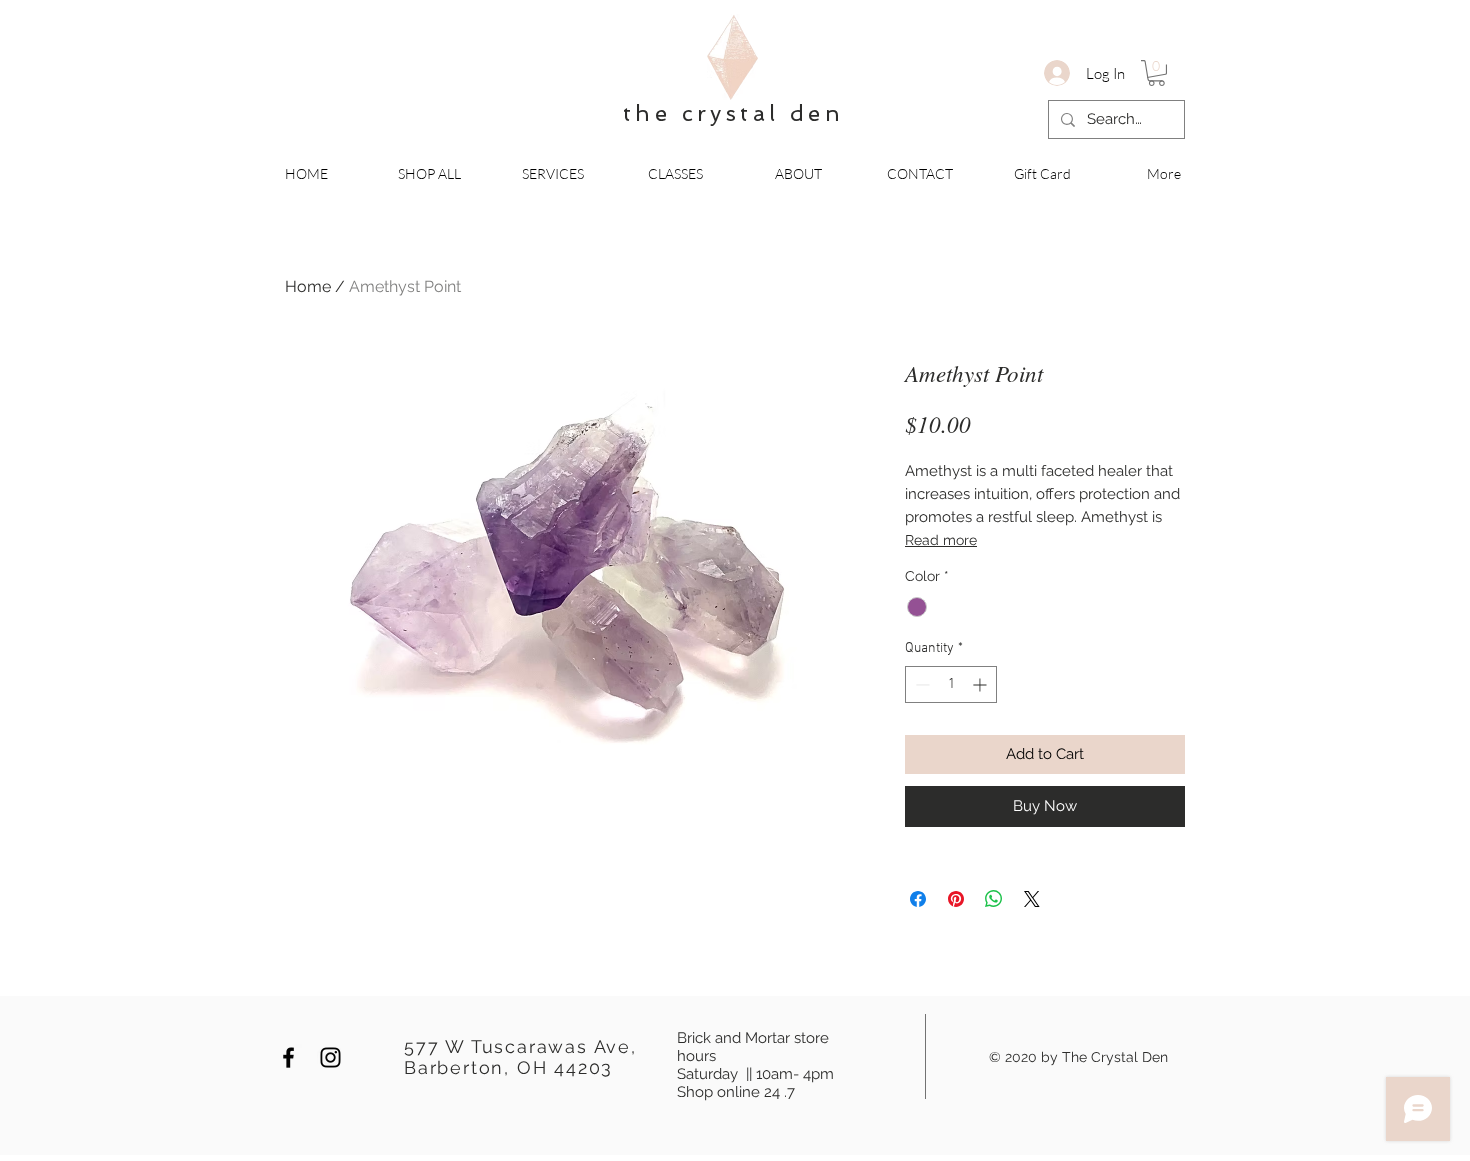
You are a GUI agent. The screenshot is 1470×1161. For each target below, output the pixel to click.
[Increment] (981, 684)
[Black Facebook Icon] (288, 1057)
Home (308, 286)
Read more (941, 540)
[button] (1156, 73)
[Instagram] (330, 1057)
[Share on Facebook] (918, 899)
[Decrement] (920, 684)
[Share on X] (1032, 899)
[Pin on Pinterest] (956, 899)
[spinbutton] (951, 684)
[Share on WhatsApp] (994, 899)
